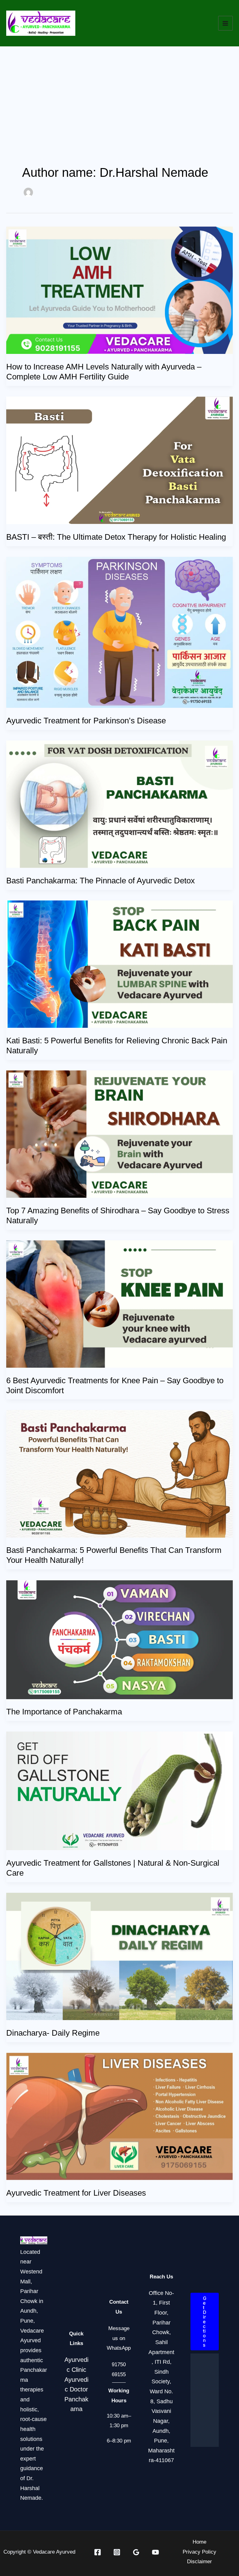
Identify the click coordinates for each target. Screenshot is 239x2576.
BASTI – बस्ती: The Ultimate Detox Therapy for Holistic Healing (116, 537)
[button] (205, 2322)
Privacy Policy (199, 2552)
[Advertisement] (119, 93)
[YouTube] (155, 2552)
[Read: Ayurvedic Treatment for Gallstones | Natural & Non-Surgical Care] (119, 1791)
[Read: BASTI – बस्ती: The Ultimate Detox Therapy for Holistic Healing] (119, 460)
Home (199, 2542)
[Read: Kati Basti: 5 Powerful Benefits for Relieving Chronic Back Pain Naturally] (119, 964)
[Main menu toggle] (226, 23)
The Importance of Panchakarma (64, 1712)
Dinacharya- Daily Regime (53, 2033)
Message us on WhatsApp (119, 2338)
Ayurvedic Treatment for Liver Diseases (76, 2193)
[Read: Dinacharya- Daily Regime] (119, 1956)
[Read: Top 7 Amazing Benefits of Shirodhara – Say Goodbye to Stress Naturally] (119, 1134)
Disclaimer (199, 2562)
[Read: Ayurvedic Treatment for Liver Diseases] (119, 2116)
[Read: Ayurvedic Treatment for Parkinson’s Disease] (119, 632)
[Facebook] (98, 2552)
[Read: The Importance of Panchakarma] (119, 1639)
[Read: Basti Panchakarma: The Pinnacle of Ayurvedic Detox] (119, 804)
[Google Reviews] (136, 2552)
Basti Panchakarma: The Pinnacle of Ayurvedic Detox (101, 881)
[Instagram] (117, 2552)
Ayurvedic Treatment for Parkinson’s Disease (86, 721)
